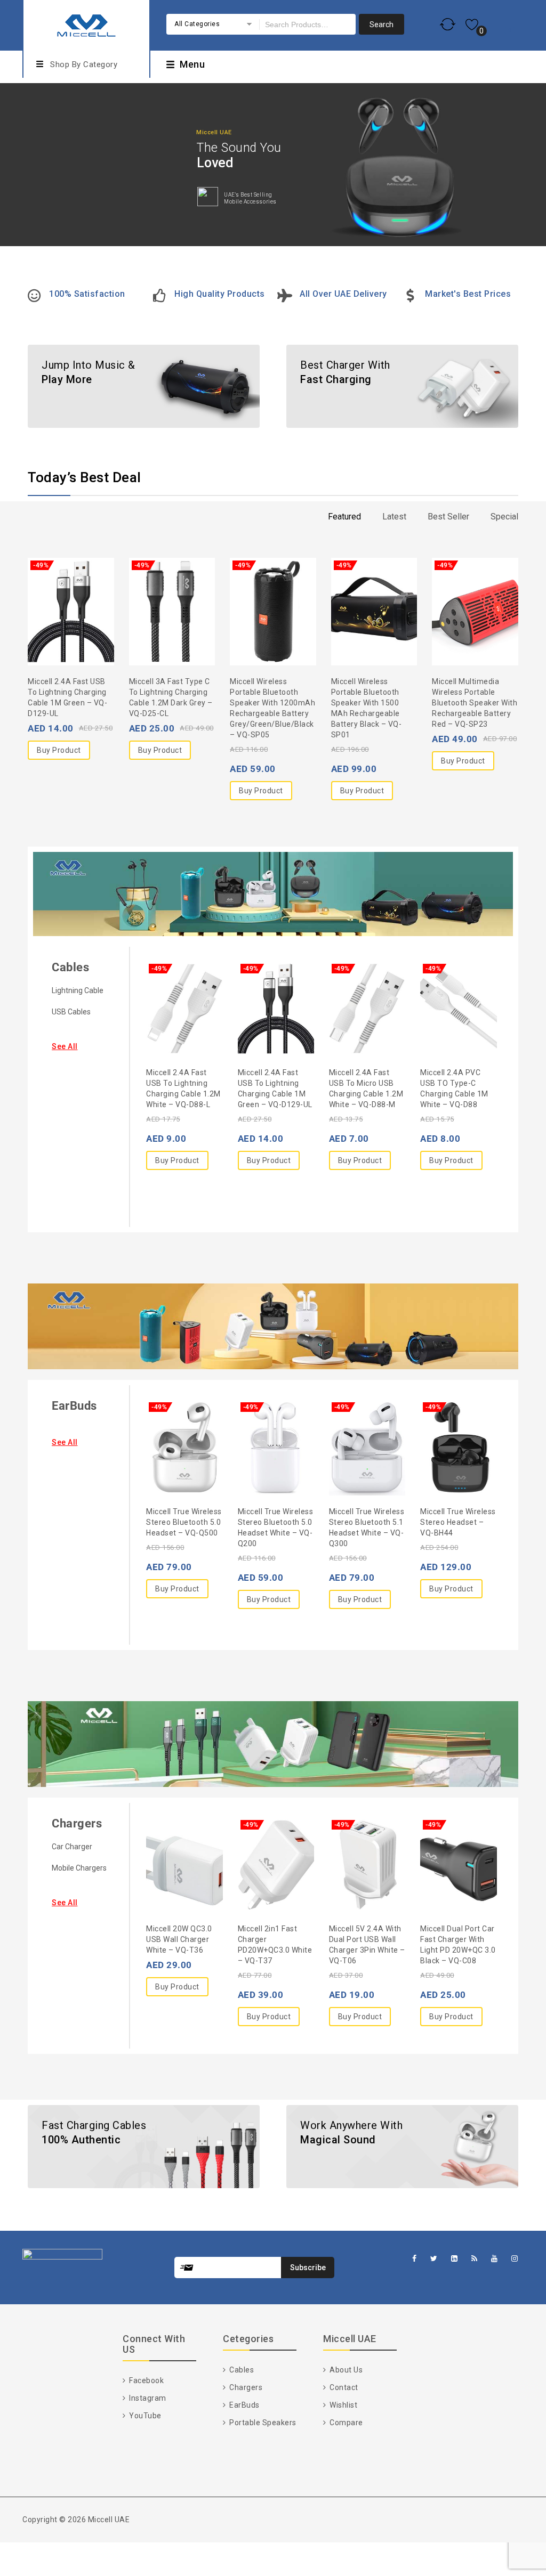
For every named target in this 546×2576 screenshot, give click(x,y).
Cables (70, 967)
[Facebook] (415, 2259)
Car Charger (72, 1847)
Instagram (147, 2398)
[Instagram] (515, 2259)
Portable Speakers (262, 2423)
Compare (346, 2423)
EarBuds (74, 1406)
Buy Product (59, 750)
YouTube (144, 2416)
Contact (343, 2387)
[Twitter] (434, 2259)
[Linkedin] (455, 2259)
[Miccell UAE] (86, 24)
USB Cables (71, 1012)
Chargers (77, 1823)
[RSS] (475, 2259)
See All (65, 1046)
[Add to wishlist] (50, 587)
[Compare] (71, 587)
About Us (345, 2370)
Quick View (92, 587)
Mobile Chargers (79, 1868)
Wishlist (343, 2405)
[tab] (344, 517)
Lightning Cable (78, 990)
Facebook (146, 2380)
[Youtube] (495, 2259)
